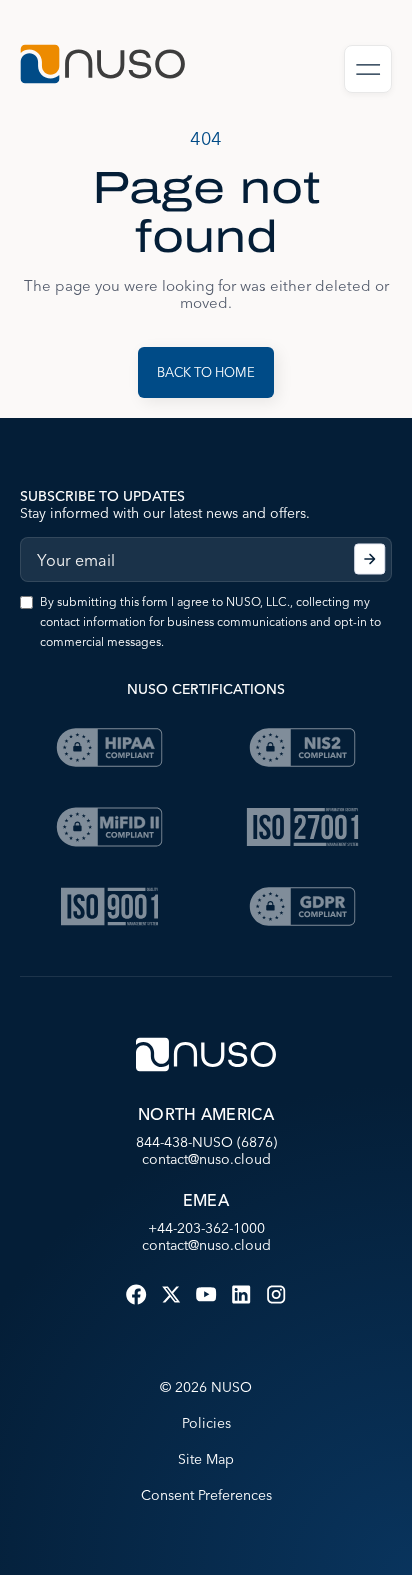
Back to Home (206, 372)
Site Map (206, 1459)
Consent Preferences (206, 1495)
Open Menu (368, 69)
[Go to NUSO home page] (102, 66)
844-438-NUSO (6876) (206, 1142)
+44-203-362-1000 (206, 1228)
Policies (206, 1423)
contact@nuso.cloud (206, 1159)
